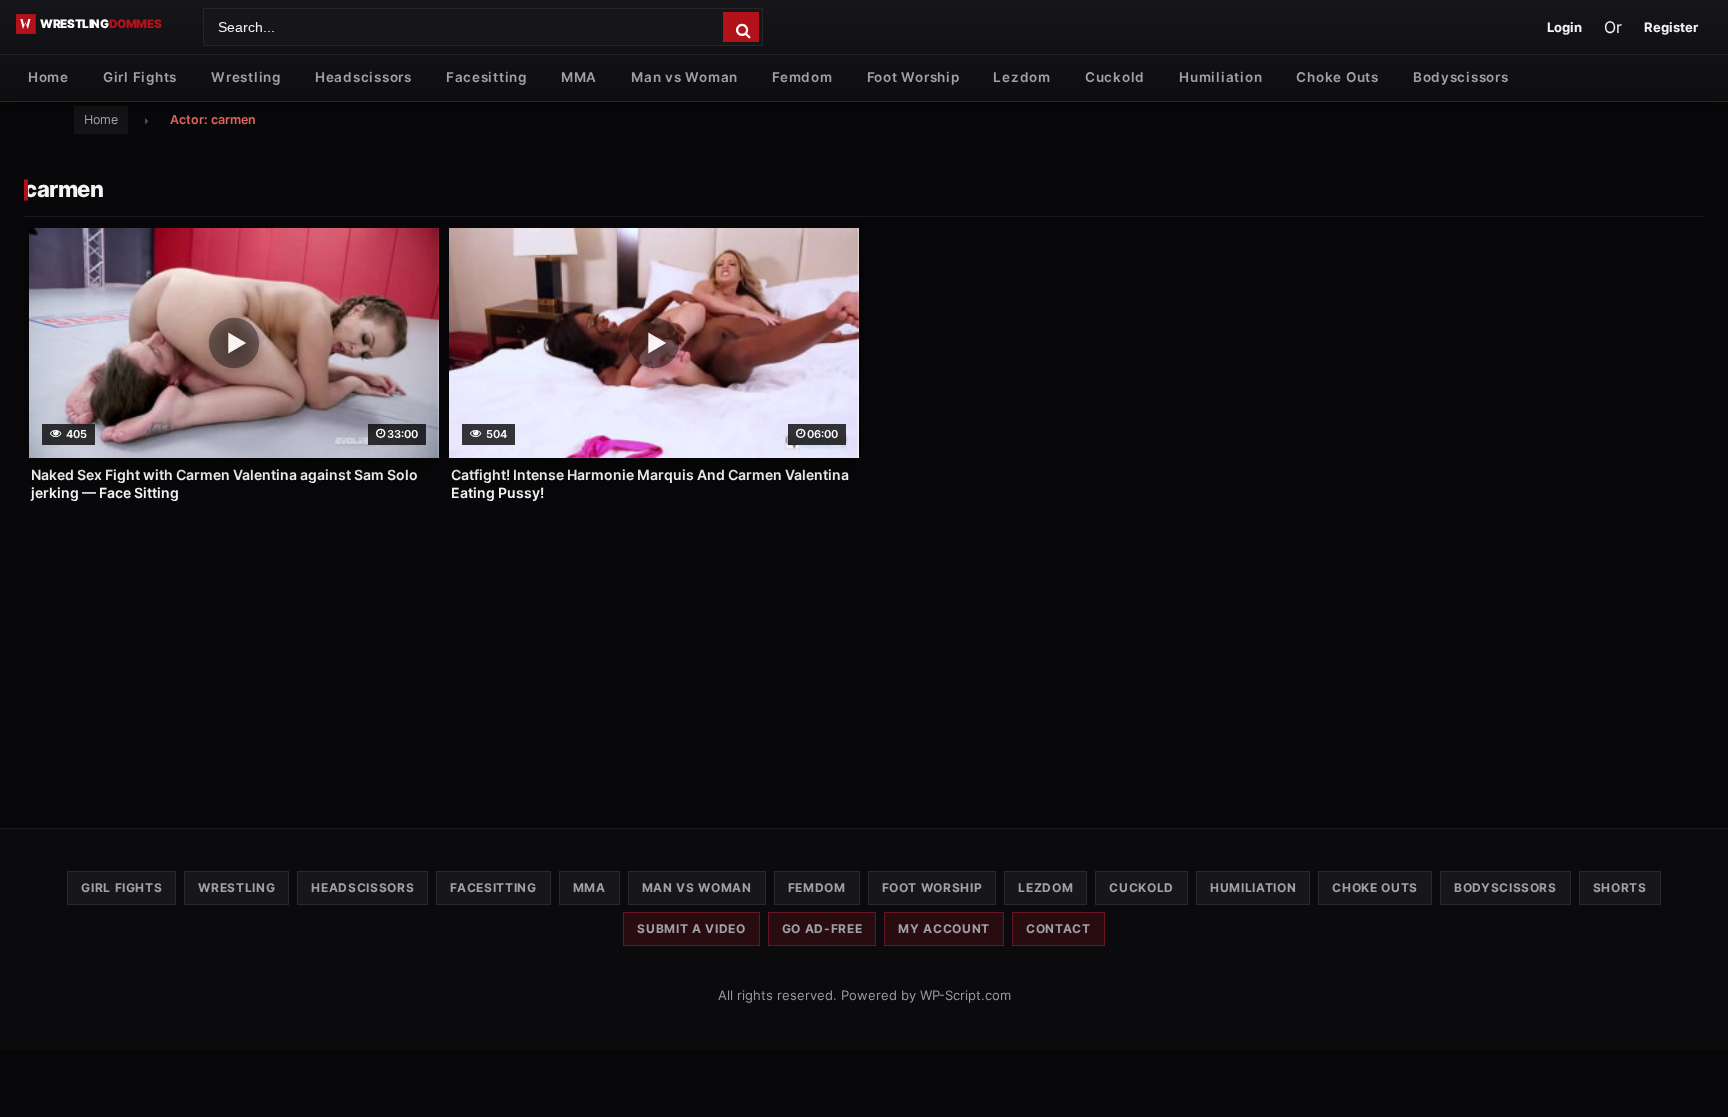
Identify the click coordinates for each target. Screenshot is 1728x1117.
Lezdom (1021, 77)
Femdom (802, 77)
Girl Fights (140, 77)
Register (1671, 27)
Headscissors (363, 77)
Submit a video (691, 928)
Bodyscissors (1461, 77)
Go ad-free (822, 928)
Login (1564, 27)
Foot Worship (913, 77)
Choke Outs (1337, 77)
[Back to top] (1693, 1070)
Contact (1058, 928)
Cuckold (1115, 77)
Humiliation (1220, 77)
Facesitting (486, 77)
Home (48, 77)
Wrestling (246, 77)
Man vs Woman (684, 77)
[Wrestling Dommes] (102, 24)
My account (944, 928)
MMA (579, 77)
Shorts (1620, 887)
